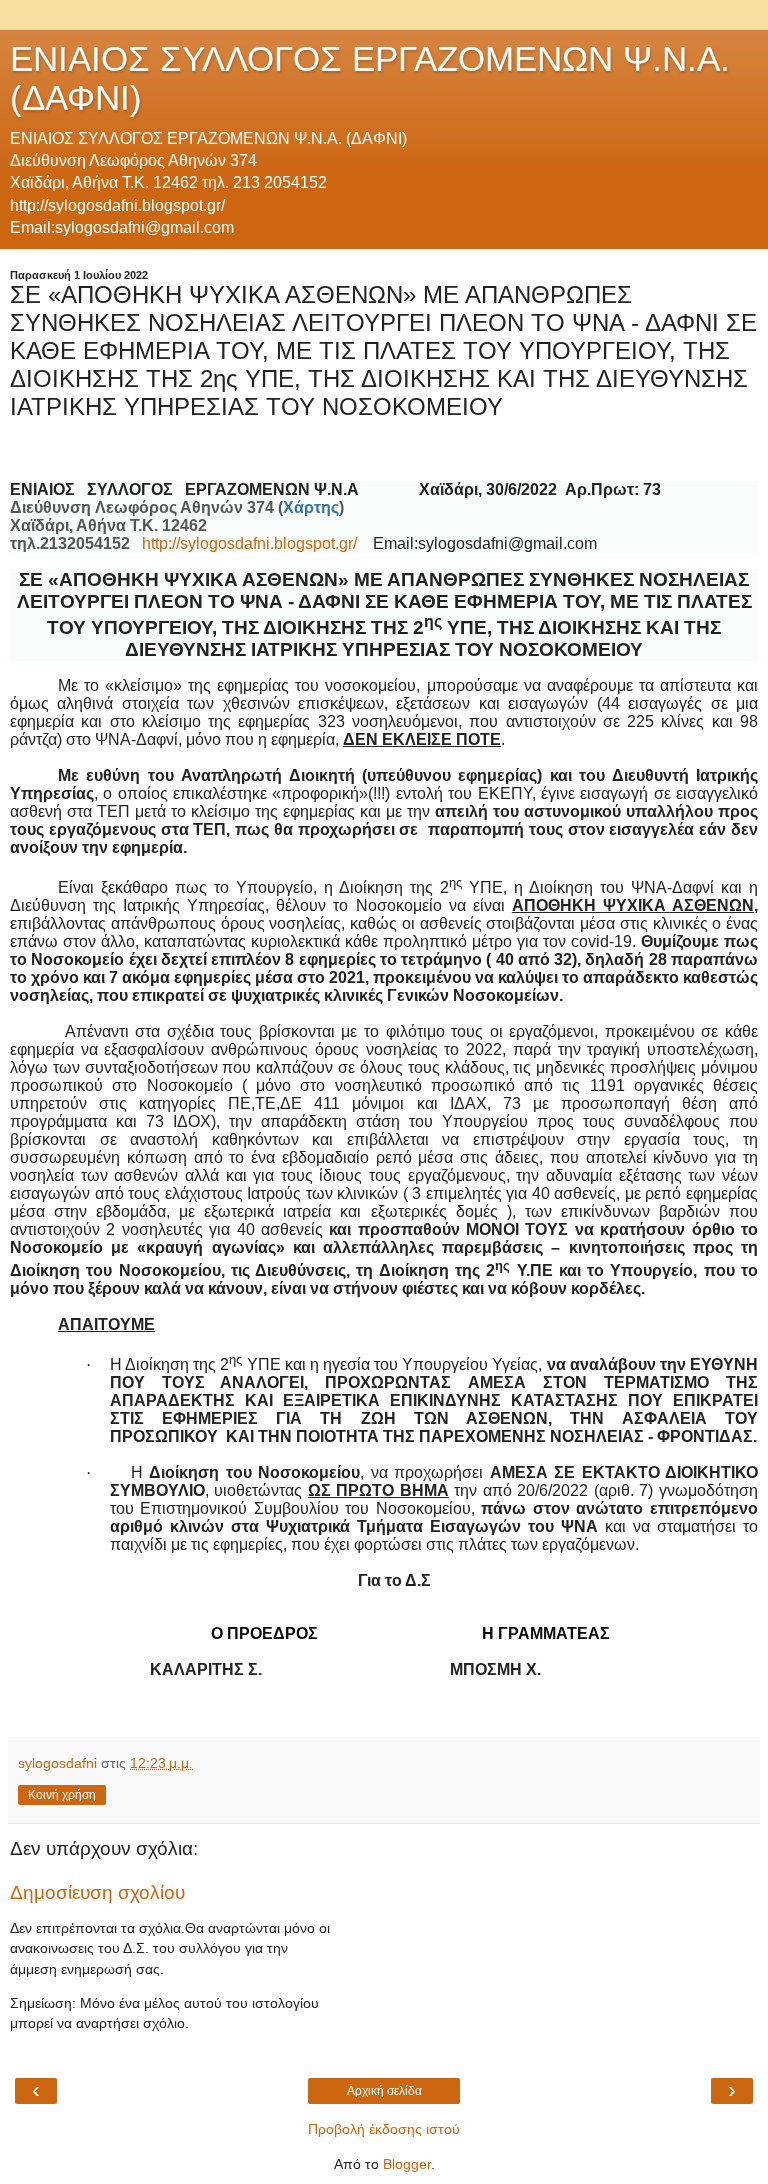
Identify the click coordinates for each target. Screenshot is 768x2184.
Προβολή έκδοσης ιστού (384, 2129)
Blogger (407, 2164)
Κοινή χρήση (62, 1795)
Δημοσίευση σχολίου (97, 1892)
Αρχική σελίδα (384, 2091)
